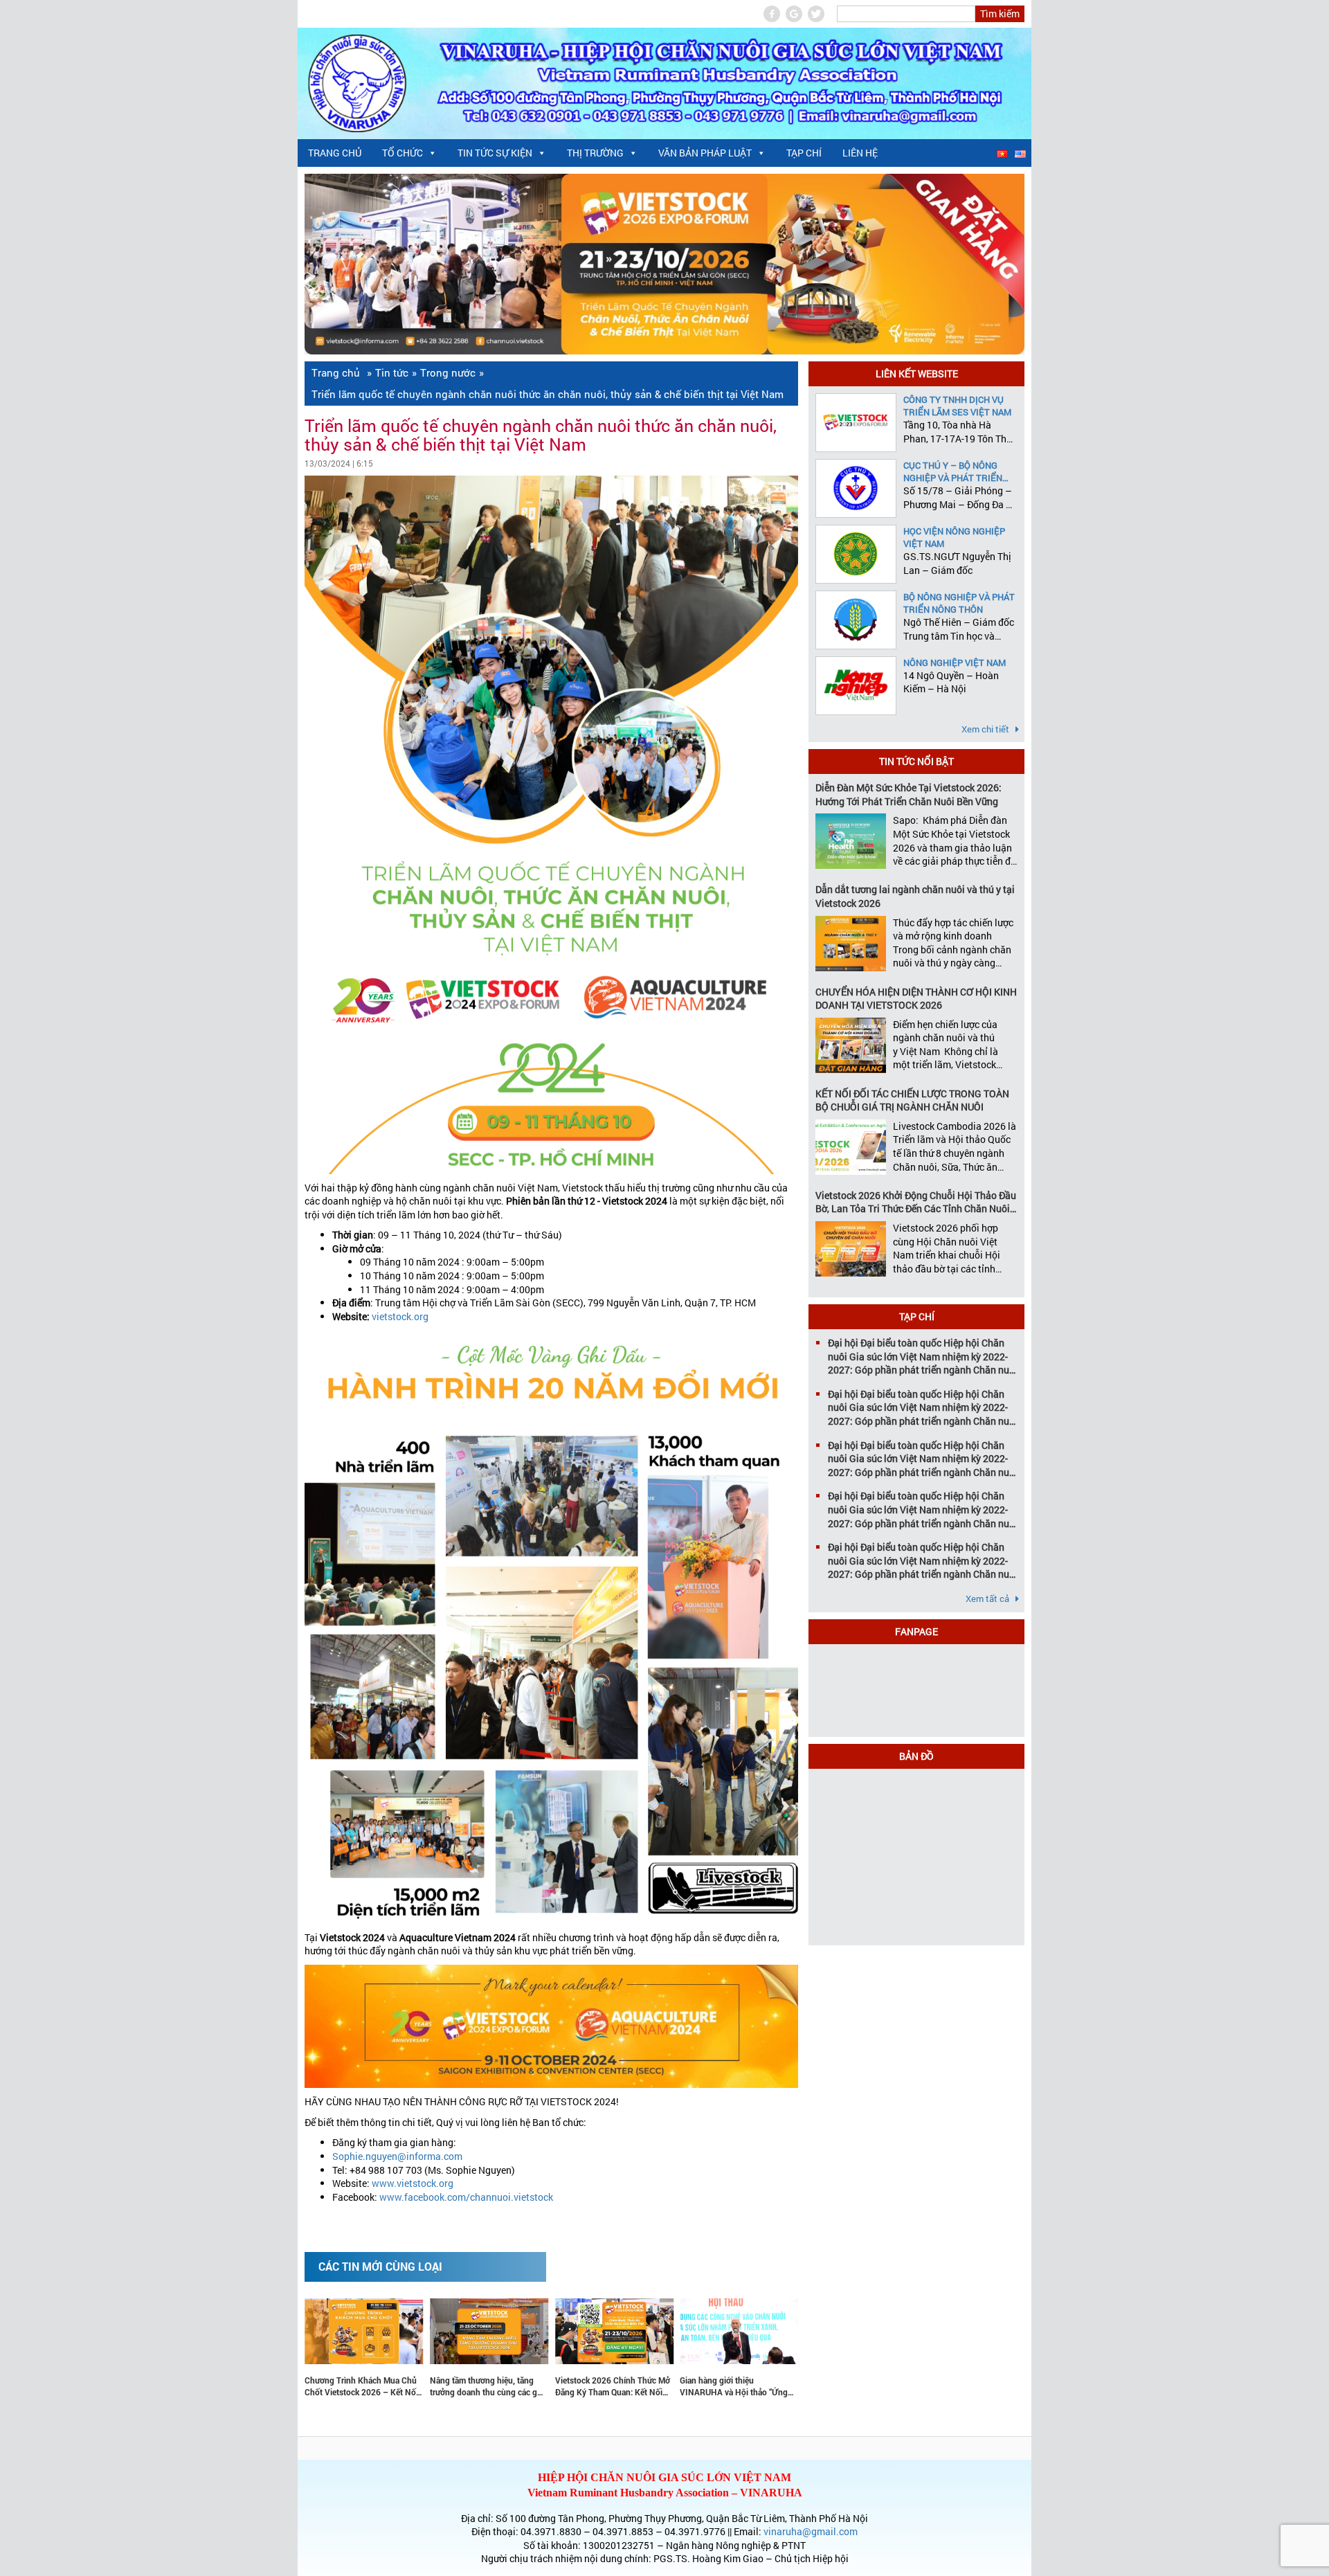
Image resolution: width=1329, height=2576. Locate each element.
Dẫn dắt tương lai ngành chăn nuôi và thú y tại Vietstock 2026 (915, 896)
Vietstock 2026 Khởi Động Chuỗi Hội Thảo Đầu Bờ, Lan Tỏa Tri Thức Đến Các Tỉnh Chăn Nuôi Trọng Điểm (916, 1202)
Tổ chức (403, 153)
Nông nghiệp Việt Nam (955, 663)
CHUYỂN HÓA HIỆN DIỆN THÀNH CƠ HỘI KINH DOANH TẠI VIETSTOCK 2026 (916, 999)
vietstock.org (400, 1316)
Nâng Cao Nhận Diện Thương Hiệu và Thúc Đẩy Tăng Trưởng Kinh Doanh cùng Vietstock (759, 2386)
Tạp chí (804, 153)
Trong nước (448, 372)
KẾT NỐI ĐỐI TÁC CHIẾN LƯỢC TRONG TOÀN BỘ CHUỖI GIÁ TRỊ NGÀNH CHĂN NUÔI (912, 1100)
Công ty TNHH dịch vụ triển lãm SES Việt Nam (957, 406)
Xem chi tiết (986, 729)
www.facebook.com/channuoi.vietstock (466, 2197)
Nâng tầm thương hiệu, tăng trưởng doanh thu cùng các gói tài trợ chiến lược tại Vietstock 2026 (384, 2386)
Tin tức (392, 372)
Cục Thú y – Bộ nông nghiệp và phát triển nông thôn (953, 471)
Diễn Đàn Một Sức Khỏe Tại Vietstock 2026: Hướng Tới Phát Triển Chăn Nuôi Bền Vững (908, 794)
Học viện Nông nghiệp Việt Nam (954, 537)
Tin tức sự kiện (495, 153)
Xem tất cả (988, 1598)
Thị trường (595, 153)
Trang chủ (335, 153)
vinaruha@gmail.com (811, 2531)
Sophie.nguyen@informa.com (397, 2156)
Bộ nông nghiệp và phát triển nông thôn (959, 603)
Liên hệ (860, 153)
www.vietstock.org (413, 2183)
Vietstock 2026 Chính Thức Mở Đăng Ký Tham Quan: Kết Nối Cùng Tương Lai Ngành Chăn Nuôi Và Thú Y (509, 2386)
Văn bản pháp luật (705, 153)
